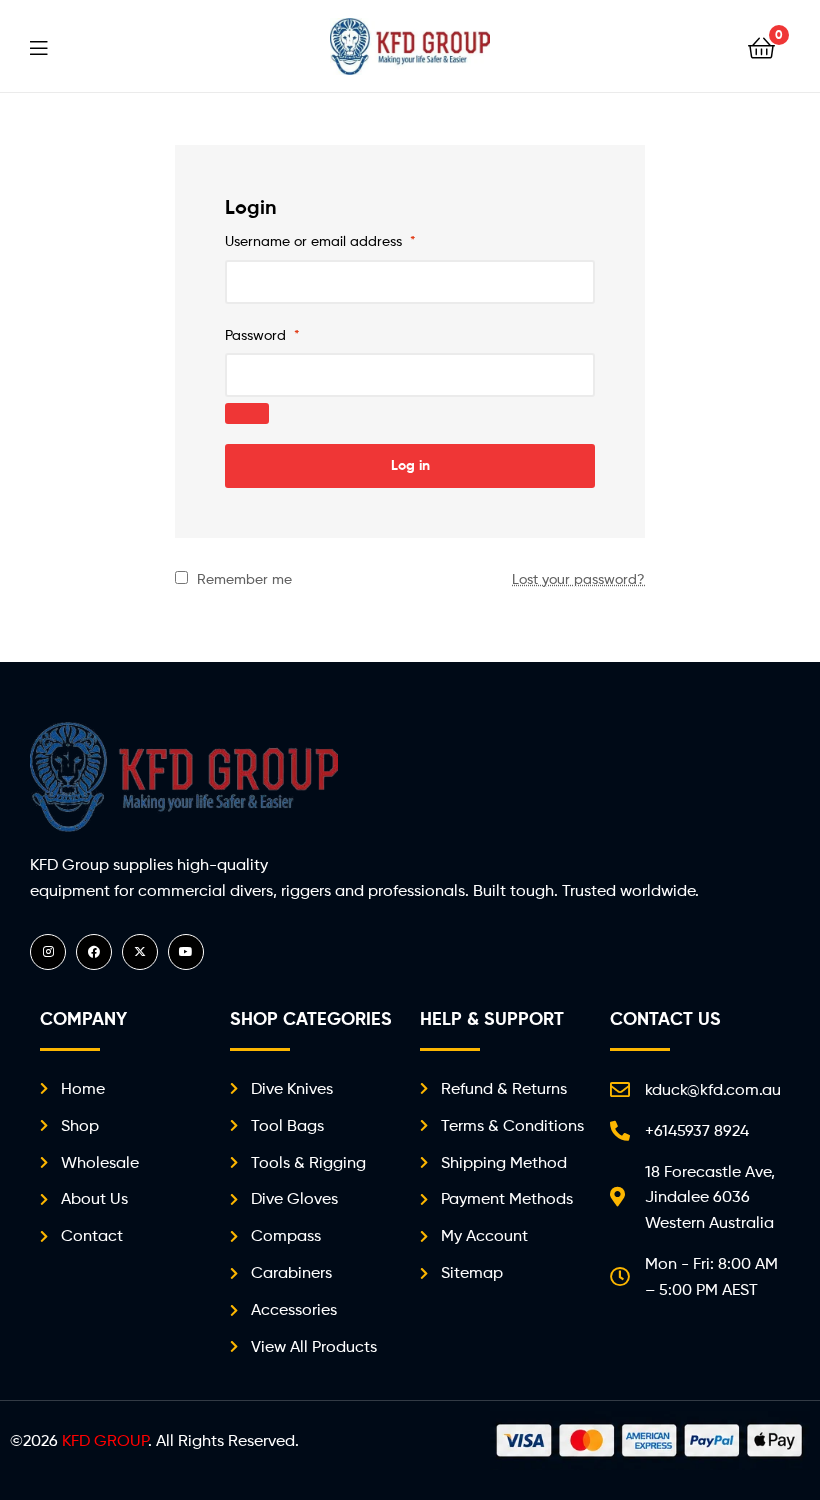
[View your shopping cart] (761, 46)
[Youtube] (186, 952)
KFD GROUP (105, 1440)
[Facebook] (94, 952)
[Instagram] (48, 952)
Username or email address (320, 240)
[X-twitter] (140, 952)
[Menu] (51, 46)
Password (262, 334)
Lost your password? (578, 578)
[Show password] (247, 413)
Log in (410, 465)
